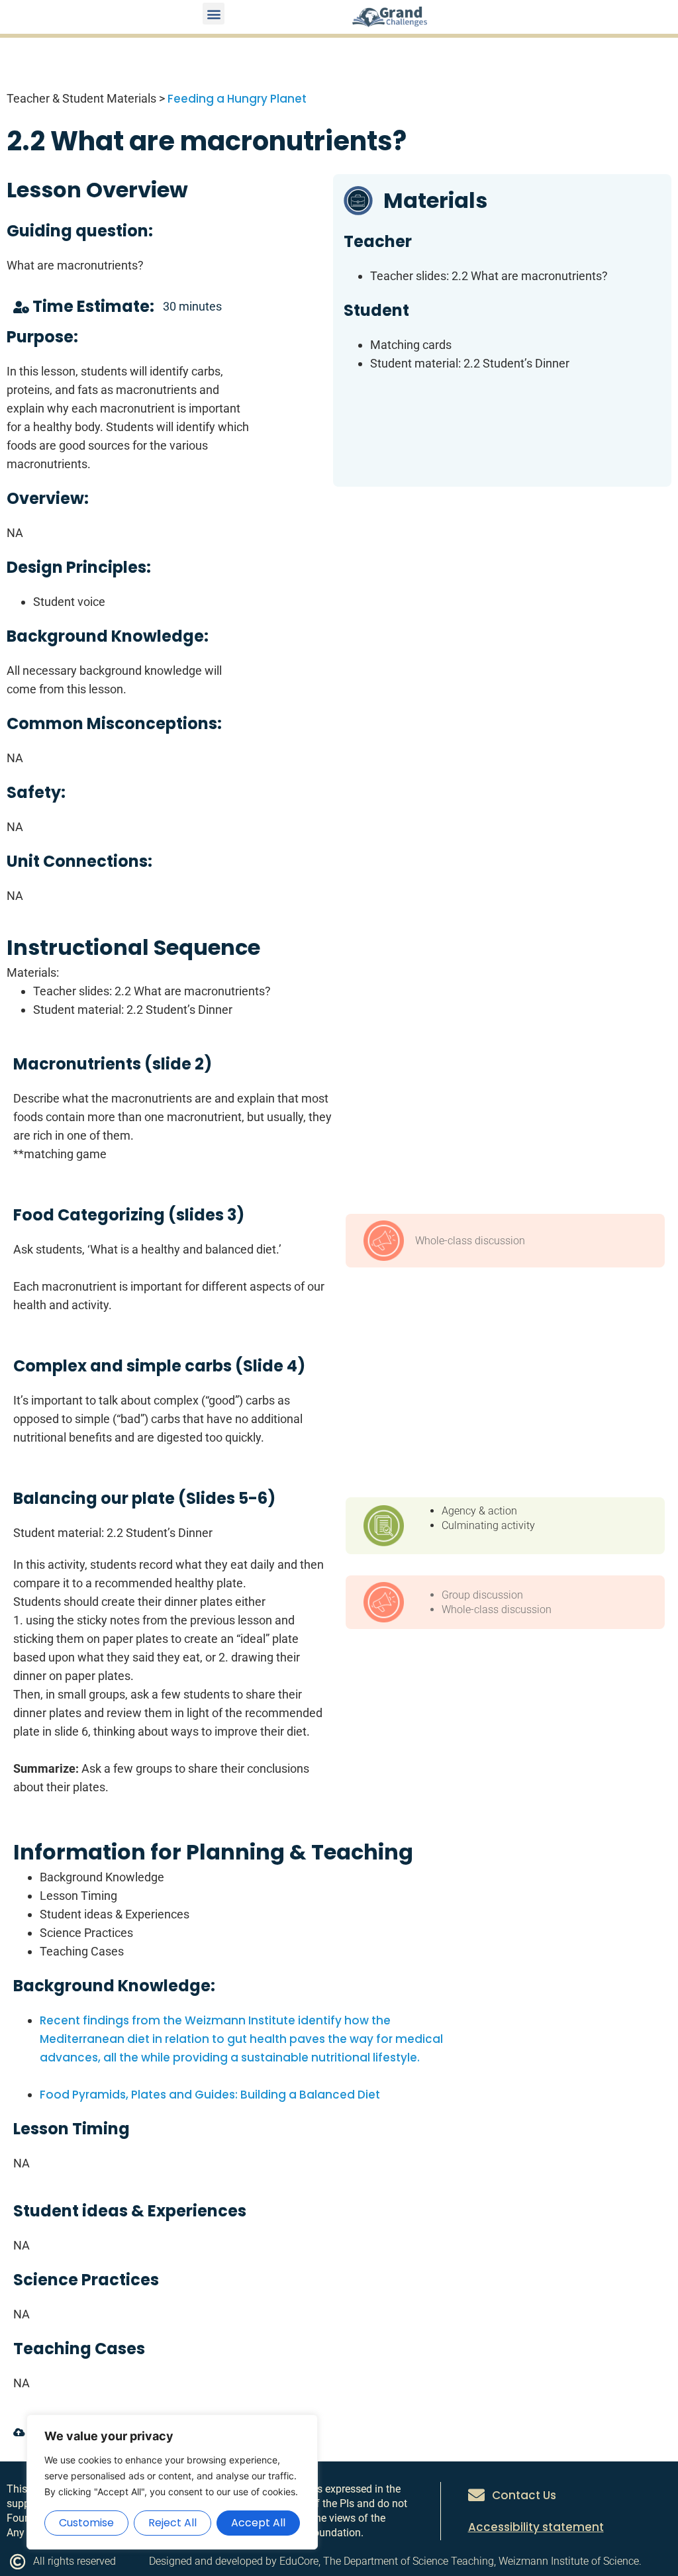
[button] (214, 14)
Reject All (172, 2523)
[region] (172, 2482)
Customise (86, 2523)
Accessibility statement (536, 2527)
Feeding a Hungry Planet (237, 99)
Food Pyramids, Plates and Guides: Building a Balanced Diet (210, 2095)
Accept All (258, 2523)
